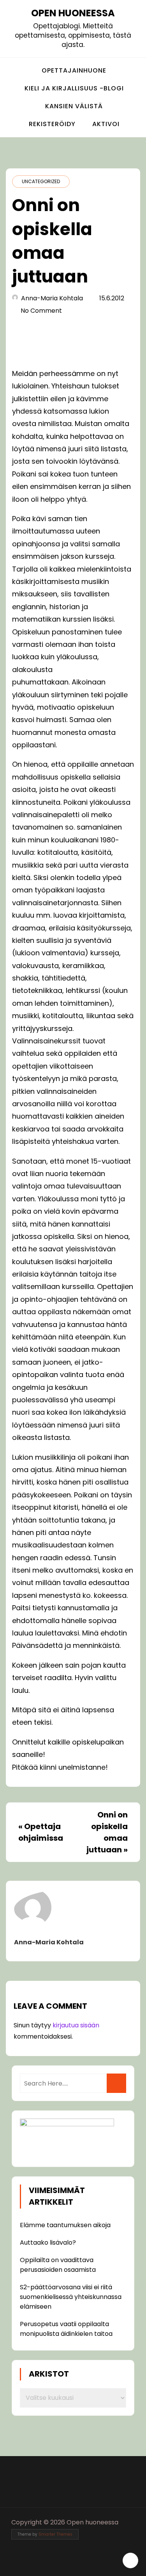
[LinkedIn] (81, 2563)
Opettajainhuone (74, 70)
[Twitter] (67, 2563)
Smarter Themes (55, 2534)
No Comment (41, 311)
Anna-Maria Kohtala (52, 298)
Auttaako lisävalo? (48, 2243)
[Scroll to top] (130, 2560)
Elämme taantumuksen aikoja (65, 2225)
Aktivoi (106, 124)
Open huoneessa (73, 13)
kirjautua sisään (76, 2025)
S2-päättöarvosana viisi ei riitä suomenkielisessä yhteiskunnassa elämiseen (71, 2297)
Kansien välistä (74, 106)
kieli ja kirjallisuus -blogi (74, 88)
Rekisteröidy (52, 124)
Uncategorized (41, 181)
